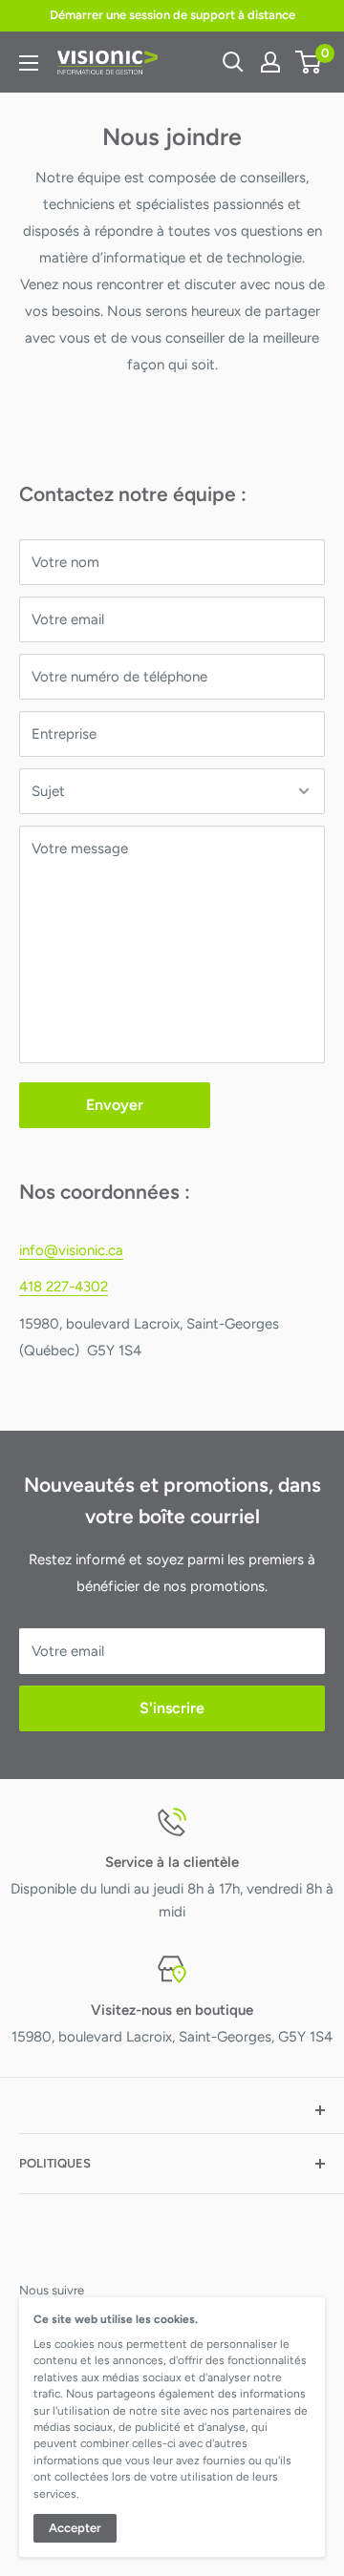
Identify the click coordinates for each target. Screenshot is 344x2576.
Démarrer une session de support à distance (172, 15)
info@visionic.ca (71, 1250)
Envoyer (115, 1105)
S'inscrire (172, 1708)
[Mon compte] (270, 62)
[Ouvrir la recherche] (233, 62)
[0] (309, 62)
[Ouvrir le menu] (29, 63)
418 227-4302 (64, 1287)
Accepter (75, 2528)
